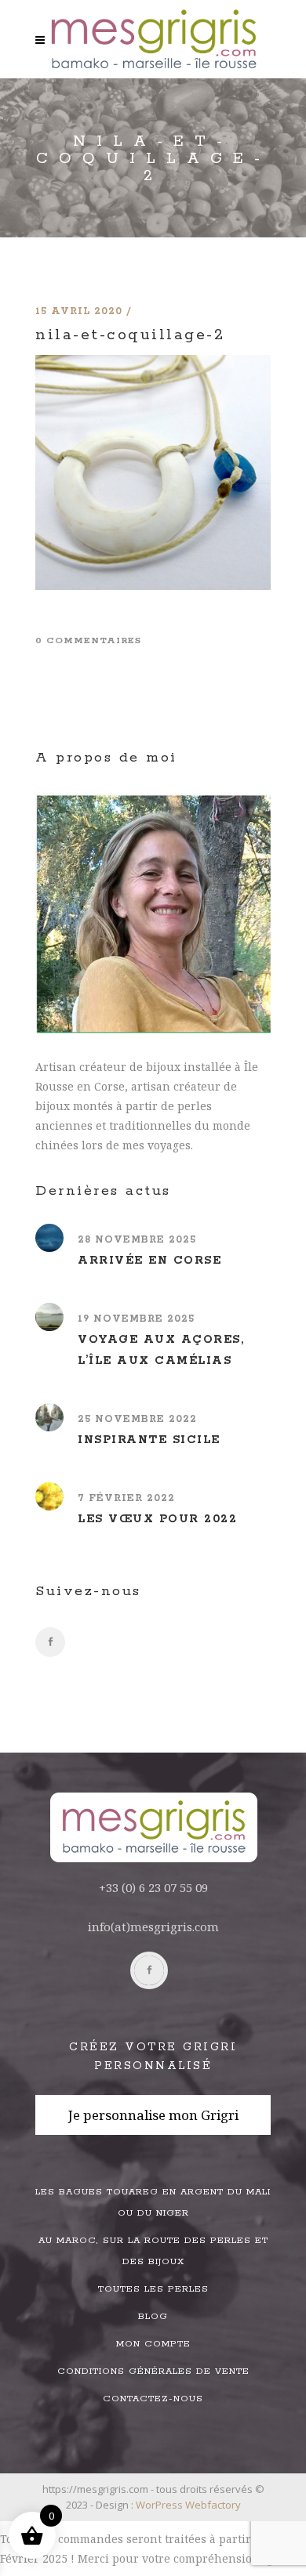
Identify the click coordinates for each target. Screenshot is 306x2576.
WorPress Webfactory (188, 2505)
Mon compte (153, 2344)
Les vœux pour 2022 (157, 1519)
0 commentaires (88, 640)
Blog (153, 2316)
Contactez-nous (153, 2399)
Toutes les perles (153, 2289)
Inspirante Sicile (149, 1440)
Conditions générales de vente (153, 2371)
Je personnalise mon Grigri (153, 2115)
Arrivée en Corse (149, 1261)
